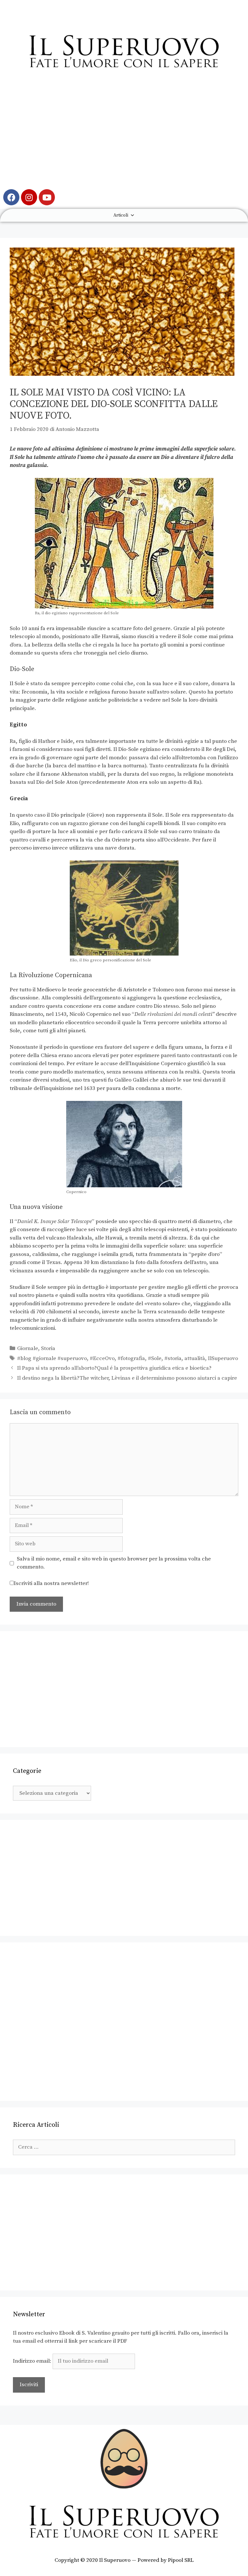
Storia (48, 1348)
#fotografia (131, 1358)
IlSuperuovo (223, 1358)
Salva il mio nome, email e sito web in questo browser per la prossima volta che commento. (114, 1563)
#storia (173, 1358)
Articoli (121, 215)
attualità (195, 1358)
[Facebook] (11, 197)
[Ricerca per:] (124, 2147)
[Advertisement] (124, 134)
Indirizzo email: (33, 2361)
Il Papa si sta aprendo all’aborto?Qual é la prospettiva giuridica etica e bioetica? (114, 1368)
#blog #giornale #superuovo (52, 1358)
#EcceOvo (102, 1358)
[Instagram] (29, 197)
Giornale (28, 1348)
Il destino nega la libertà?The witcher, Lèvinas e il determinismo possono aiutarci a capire (127, 1378)
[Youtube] (47, 197)
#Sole (155, 1358)
